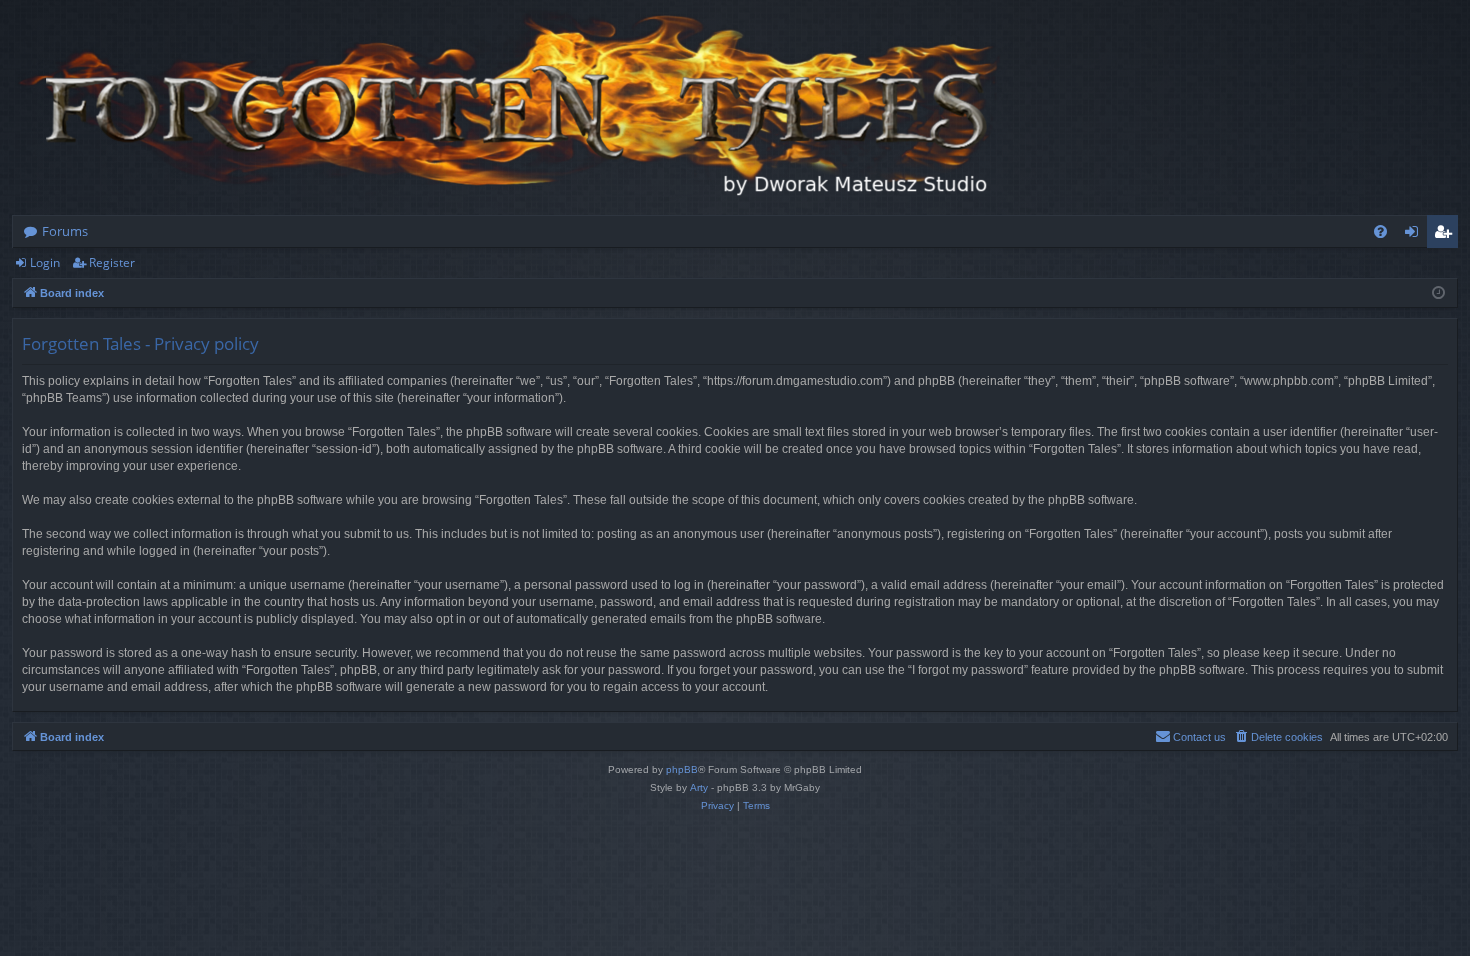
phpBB (682, 769)
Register (112, 262)
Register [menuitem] (1447, 235)
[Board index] (512, 107)
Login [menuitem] (1415, 235)
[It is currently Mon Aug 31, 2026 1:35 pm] (1438, 293)
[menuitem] (1380, 231)
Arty (699, 787)
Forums (65, 231)
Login (45, 262)
